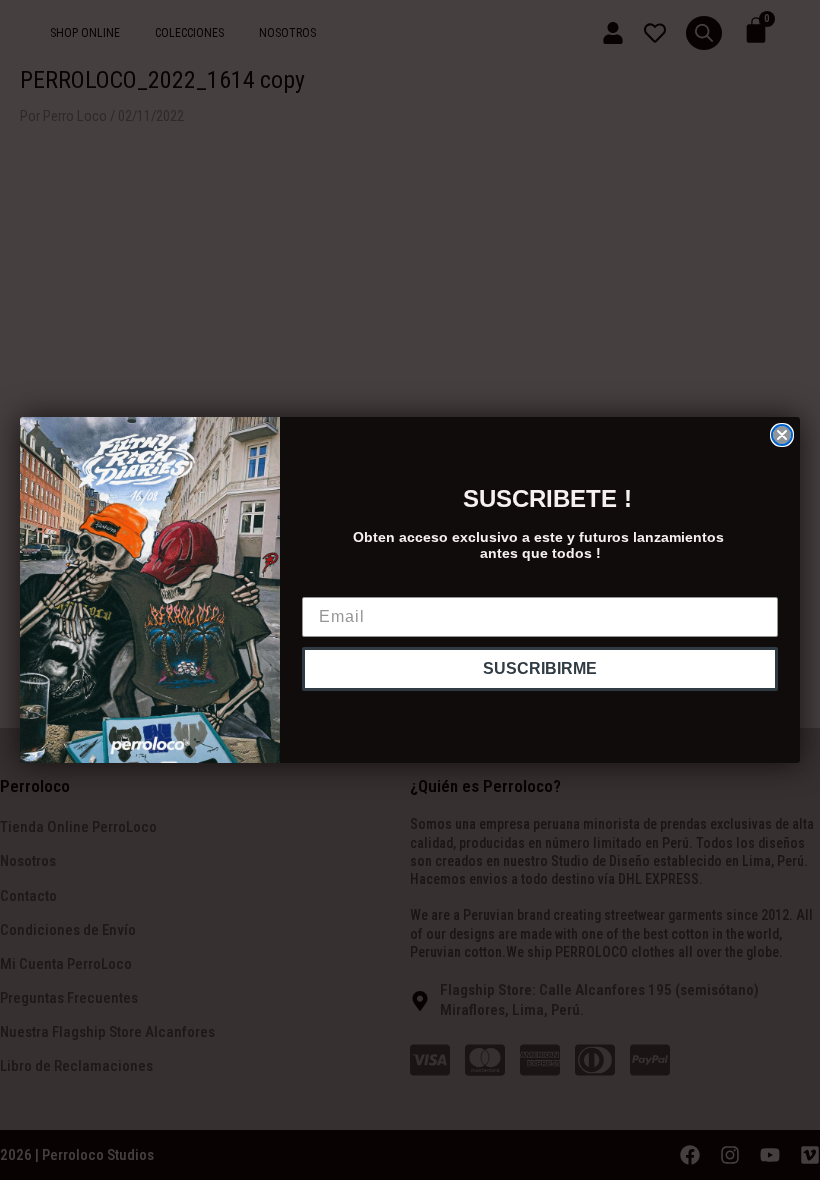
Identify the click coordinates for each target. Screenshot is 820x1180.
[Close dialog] (782, 435)
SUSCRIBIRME (540, 668)
